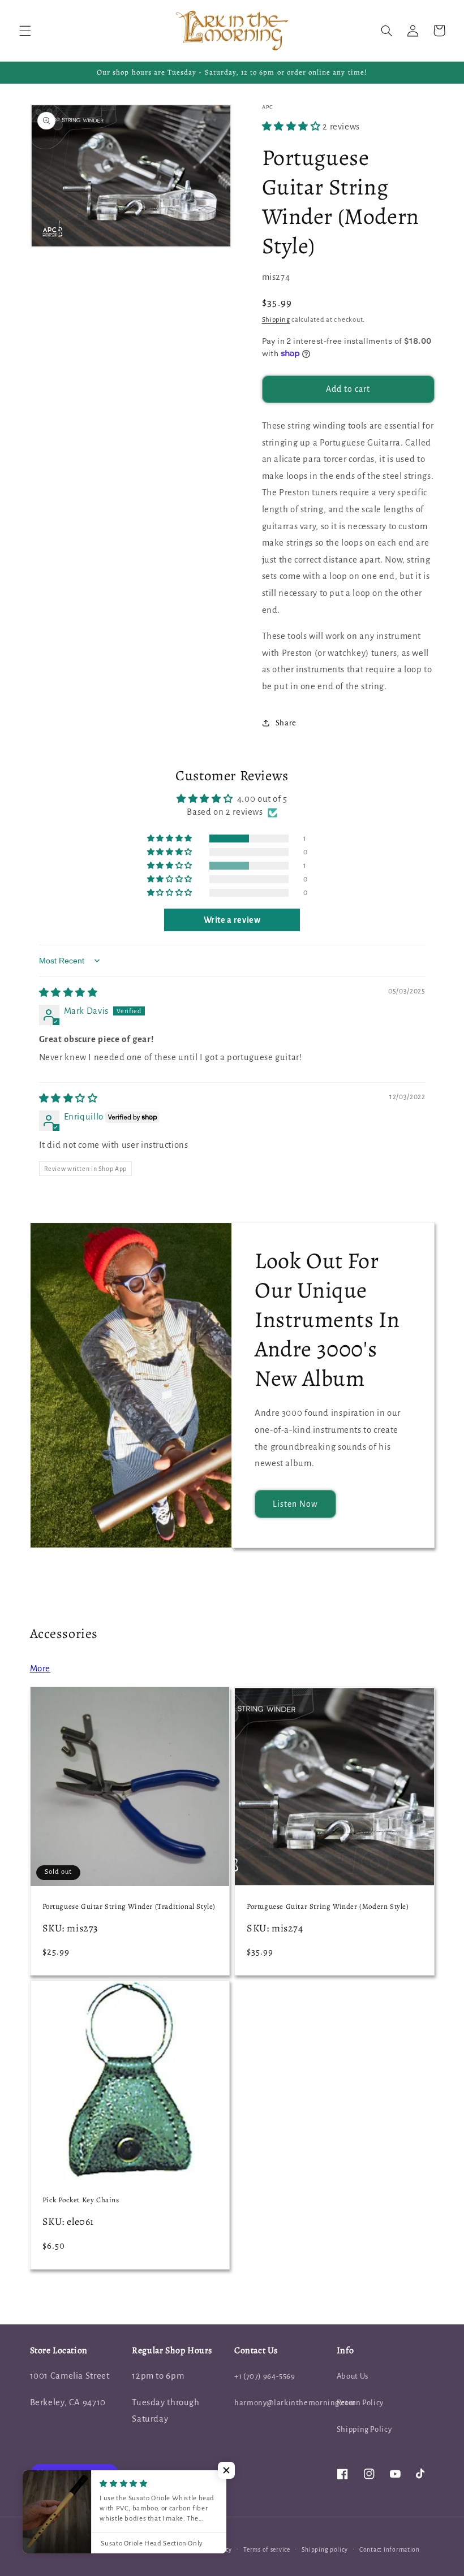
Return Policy (360, 2403)
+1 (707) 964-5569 (265, 2376)
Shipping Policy (364, 2429)
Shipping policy (325, 2550)
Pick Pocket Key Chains (81, 2200)
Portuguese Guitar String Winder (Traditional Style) (129, 1907)
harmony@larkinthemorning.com (295, 2403)
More (40, 1669)
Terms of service (267, 2550)
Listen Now (296, 1504)
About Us (353, 2376)
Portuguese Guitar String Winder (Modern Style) (328, 1907)
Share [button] (286, 723)
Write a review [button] (232, 920)
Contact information (390, 2550)
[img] (68, 993)
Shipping (276, 320)
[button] (25, 31)
